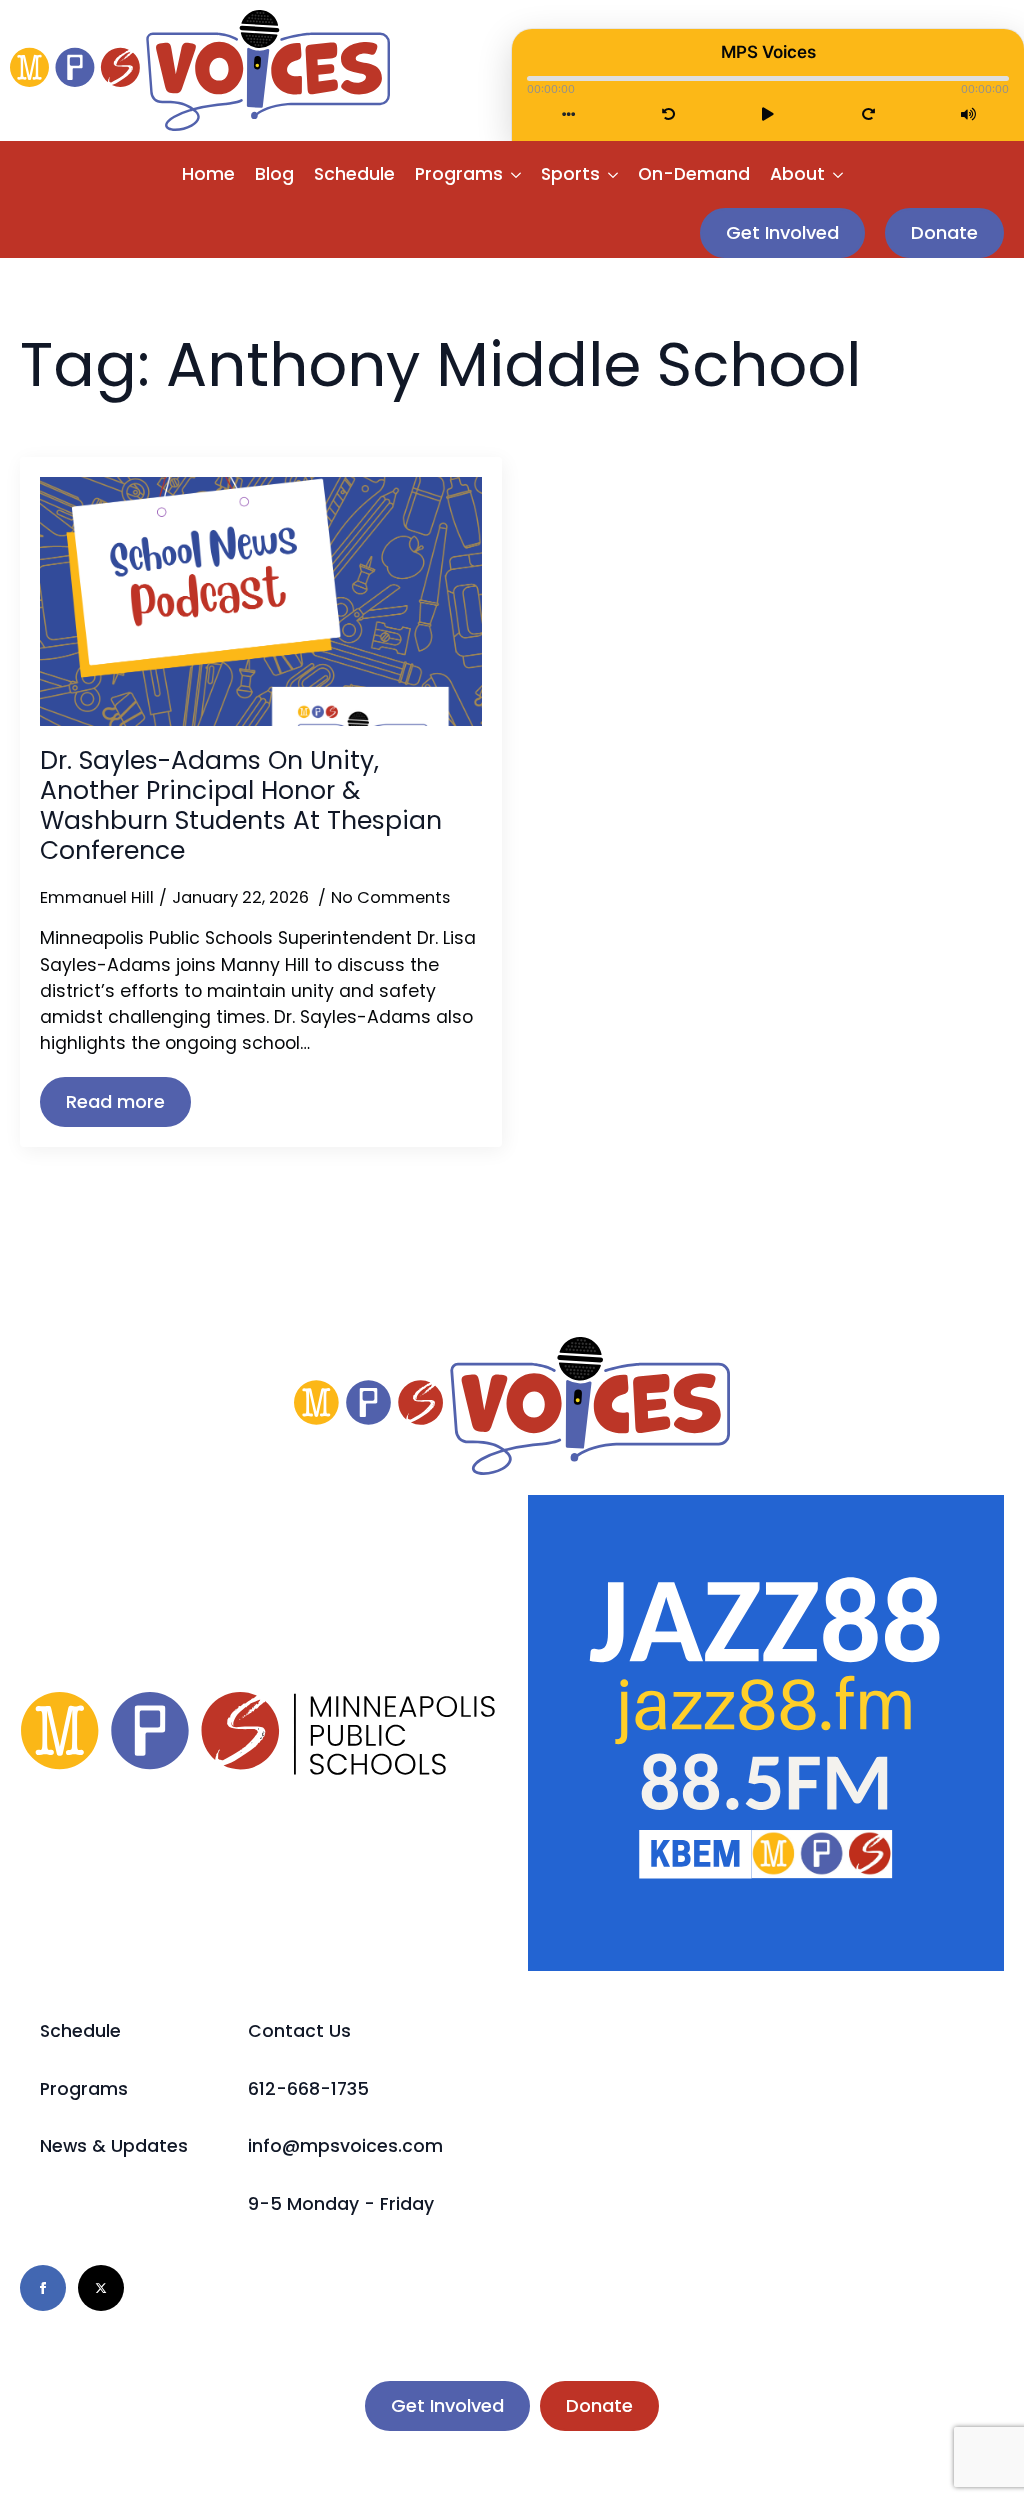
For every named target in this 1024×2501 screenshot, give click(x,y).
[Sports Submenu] (614, 175)
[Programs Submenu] (517, 175)
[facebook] (43, 2288)
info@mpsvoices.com (345, 2146)
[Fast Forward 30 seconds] (868, 114)
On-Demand (694, 174)
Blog (274, 174)
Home (208, 174)
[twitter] (101, 2288)
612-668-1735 (308, 2089)
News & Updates (114, 2146)
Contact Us (299, 2031)
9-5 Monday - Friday (341, 2204)
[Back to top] (974, 2451)
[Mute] (968, 114)
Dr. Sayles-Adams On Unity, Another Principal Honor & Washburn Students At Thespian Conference (241, 806)
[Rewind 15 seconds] (668, 114)
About (797, 174)
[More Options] (568, 114)
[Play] (768, 114)
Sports (570, 174)
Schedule (354, 174)
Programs (459, 174)
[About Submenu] (839, 175)
